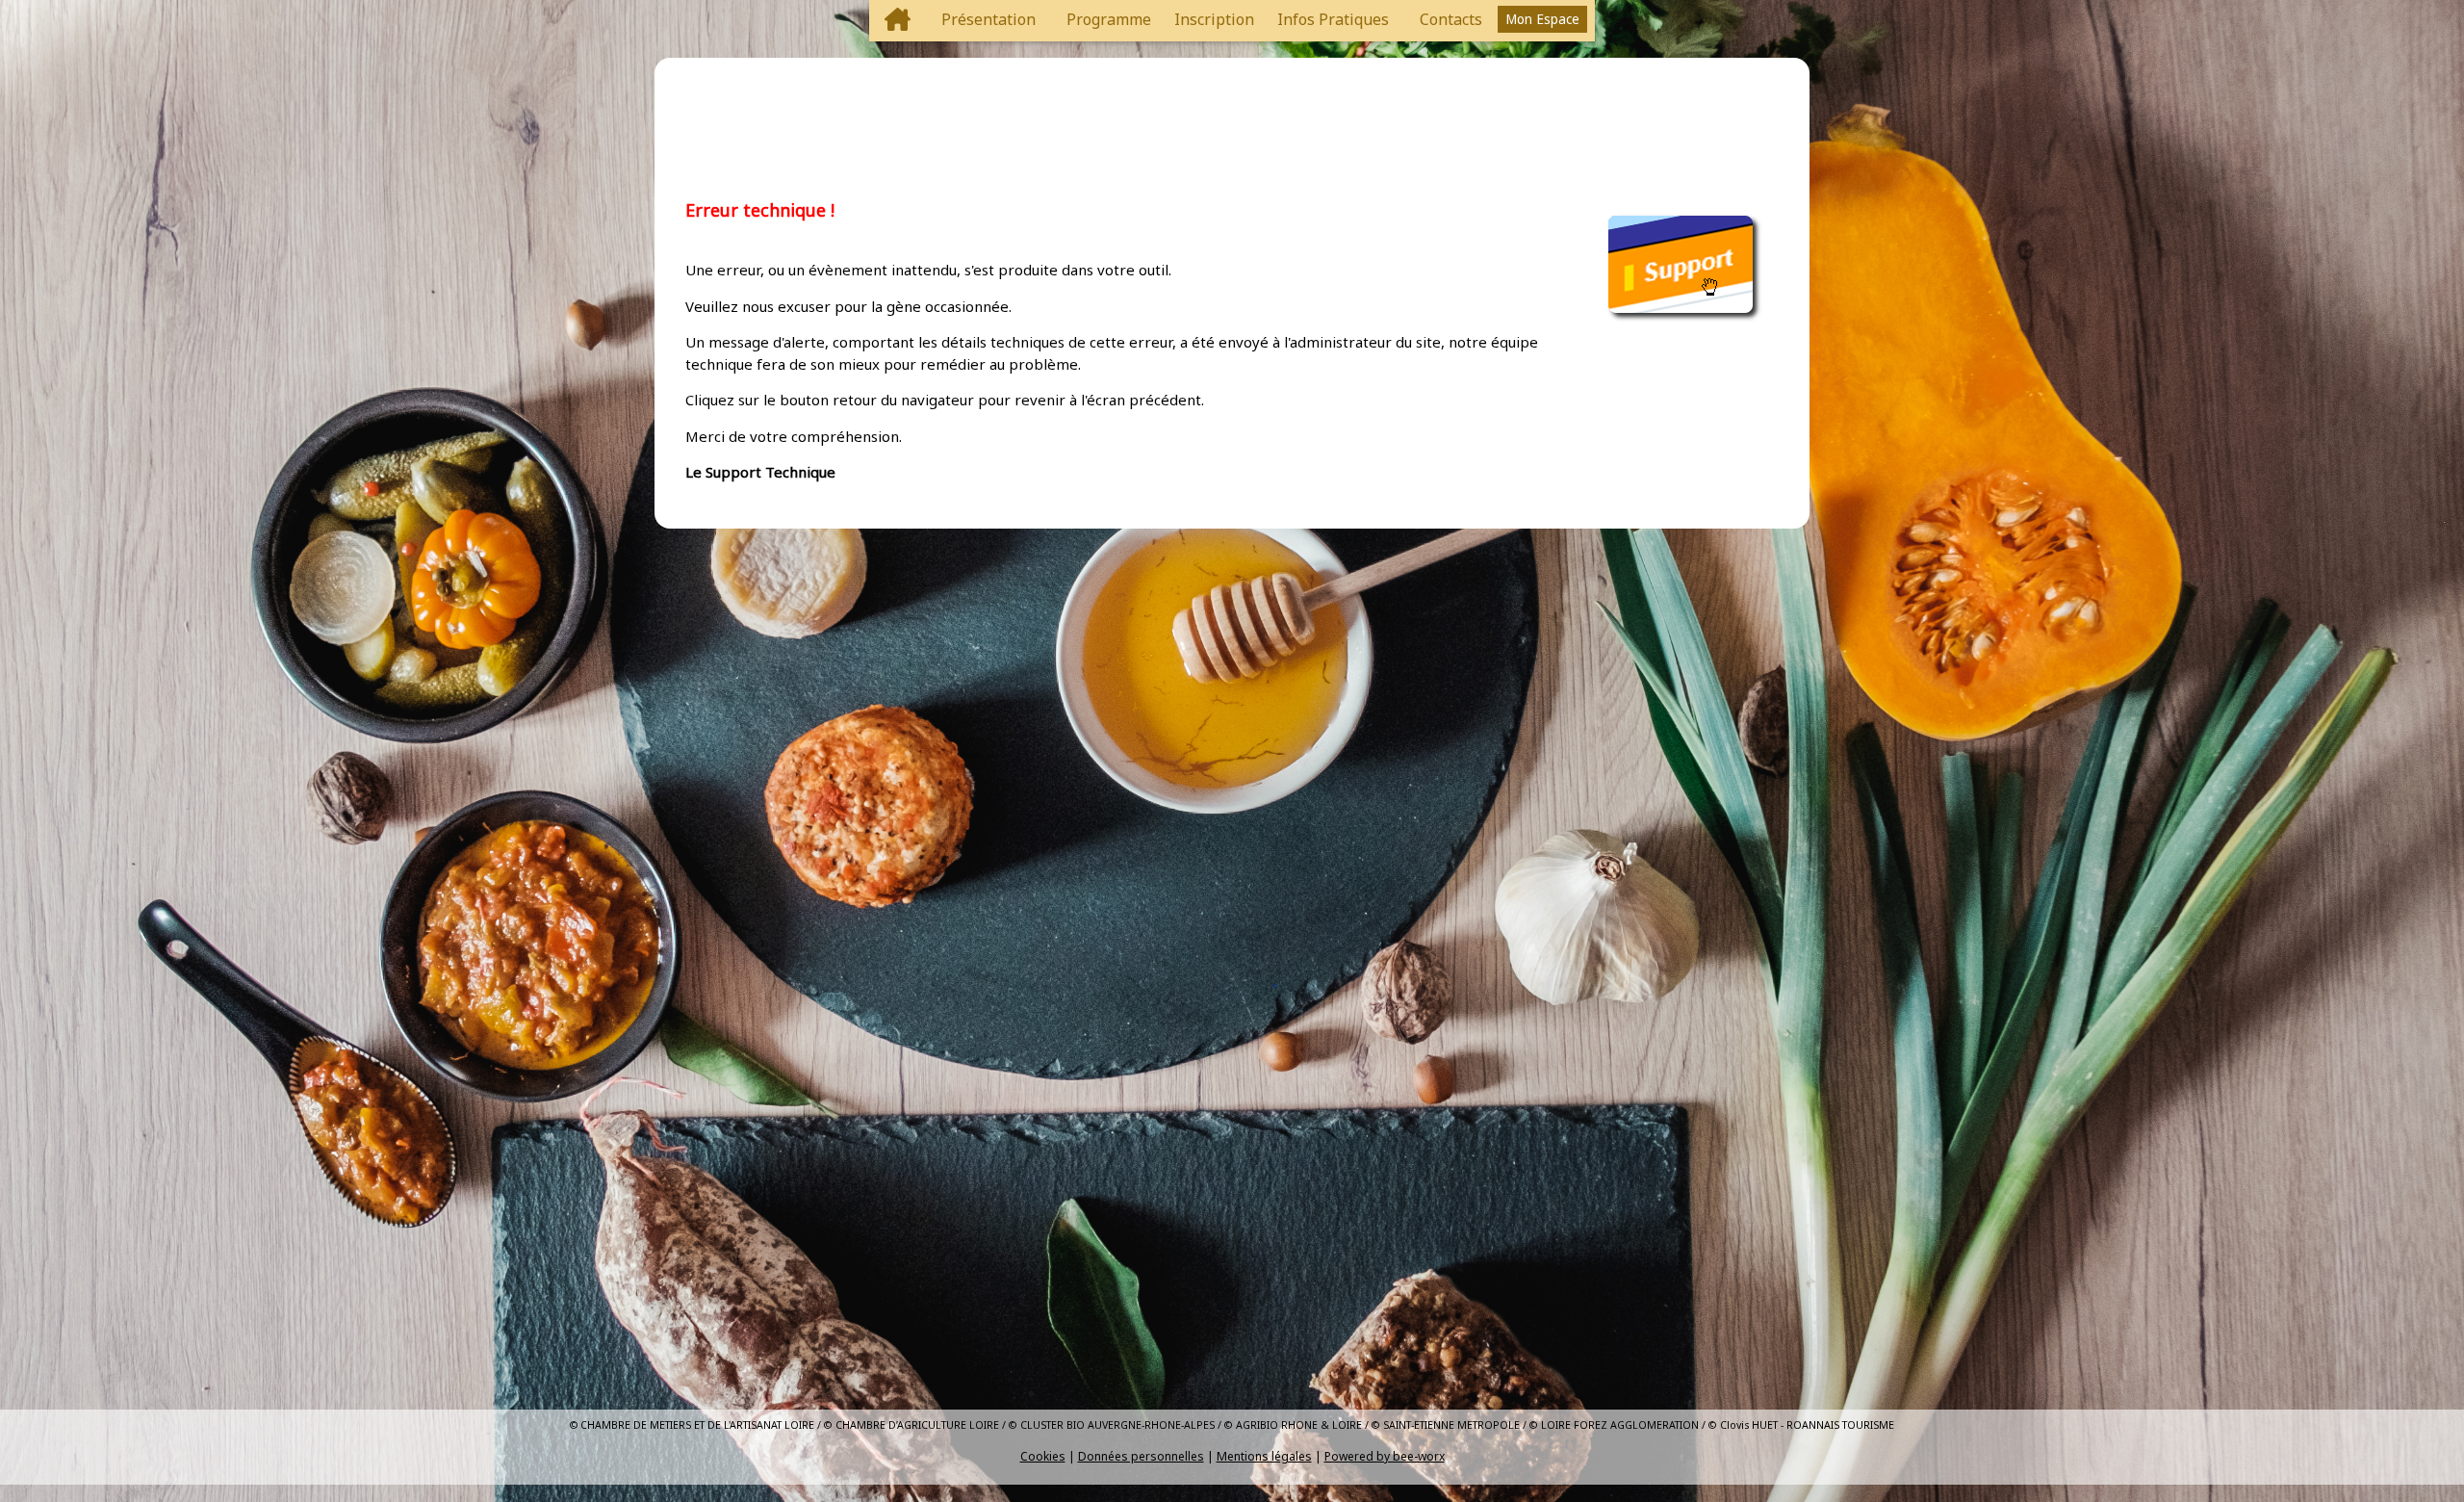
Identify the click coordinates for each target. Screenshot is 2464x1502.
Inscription (1214, 19)
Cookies (1043, 1456)
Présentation (988, 19)
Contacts (1451, 19)
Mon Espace (1542, 19)
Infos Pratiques (1333, 19)
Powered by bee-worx (1385, 1456)
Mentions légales (1264, 1456)
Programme (1109, 19)
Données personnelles (1141, 1456)
